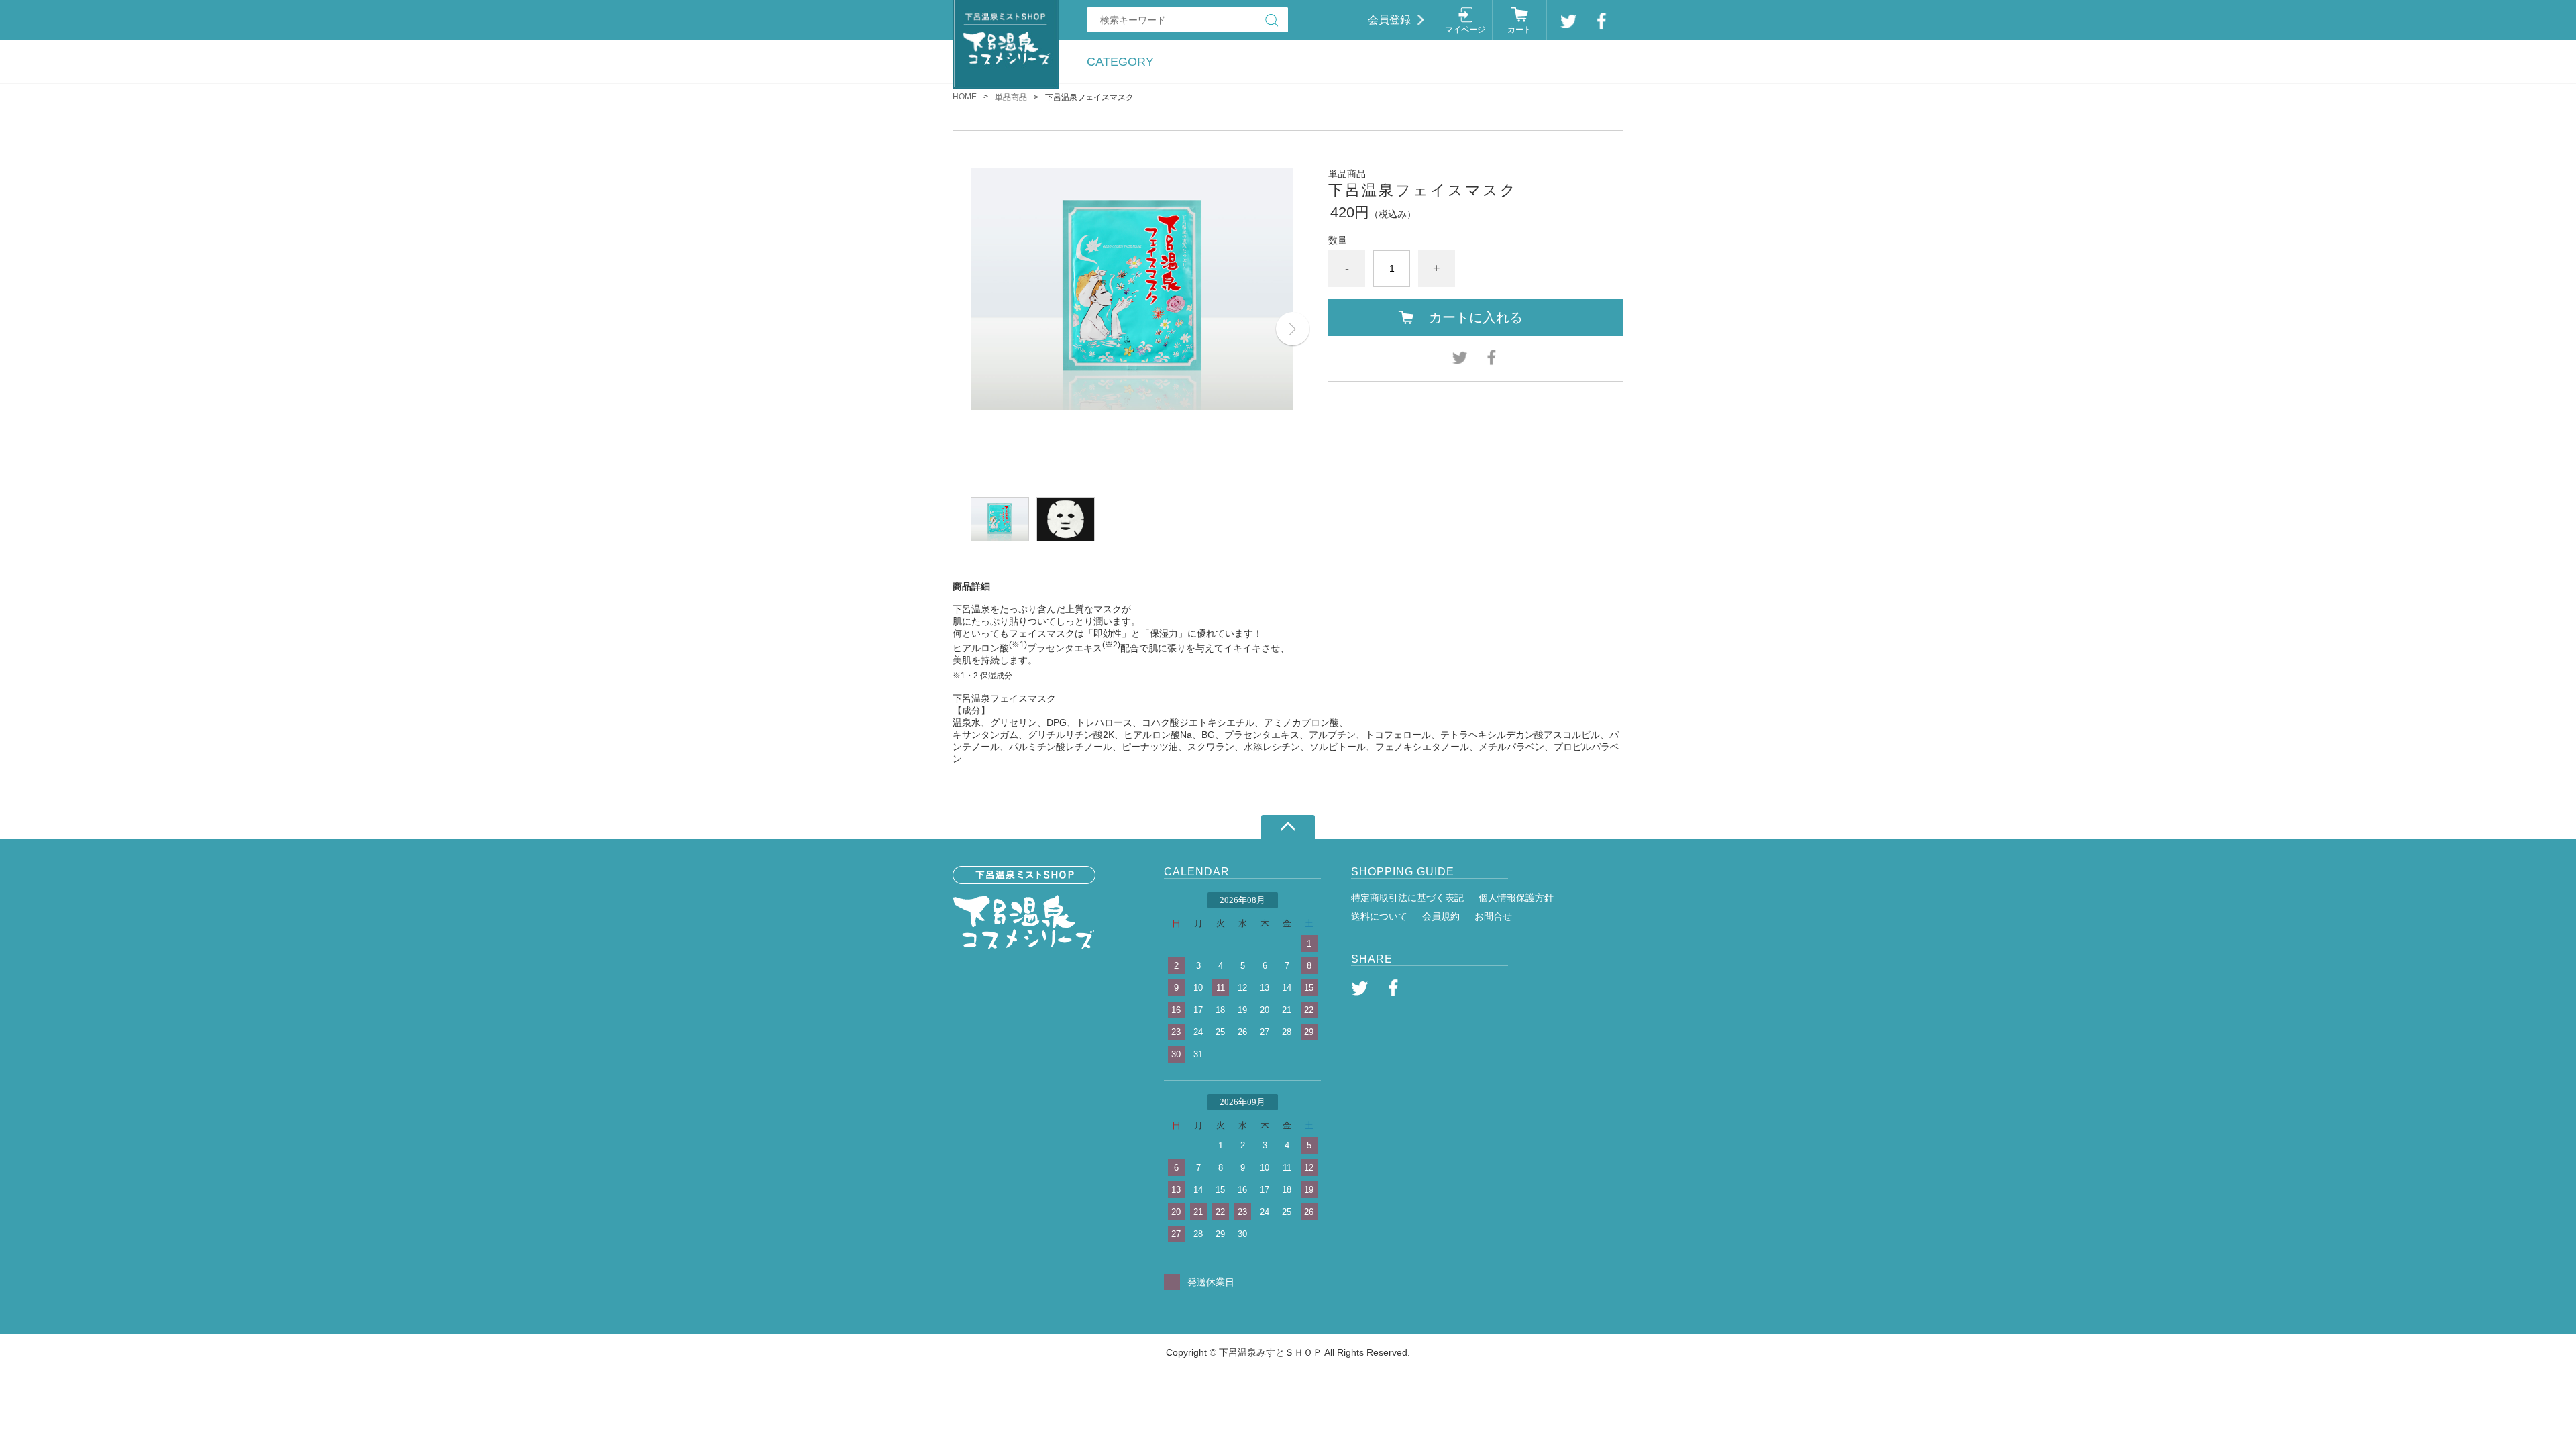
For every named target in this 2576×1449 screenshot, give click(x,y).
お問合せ (1493, 916)
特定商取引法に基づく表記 (1407, 898)
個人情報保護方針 (1516, 898)
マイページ (1465, 30)
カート (1519, 30)
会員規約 (1441, 916)
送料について (1379, 916)
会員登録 (1389, 20)
